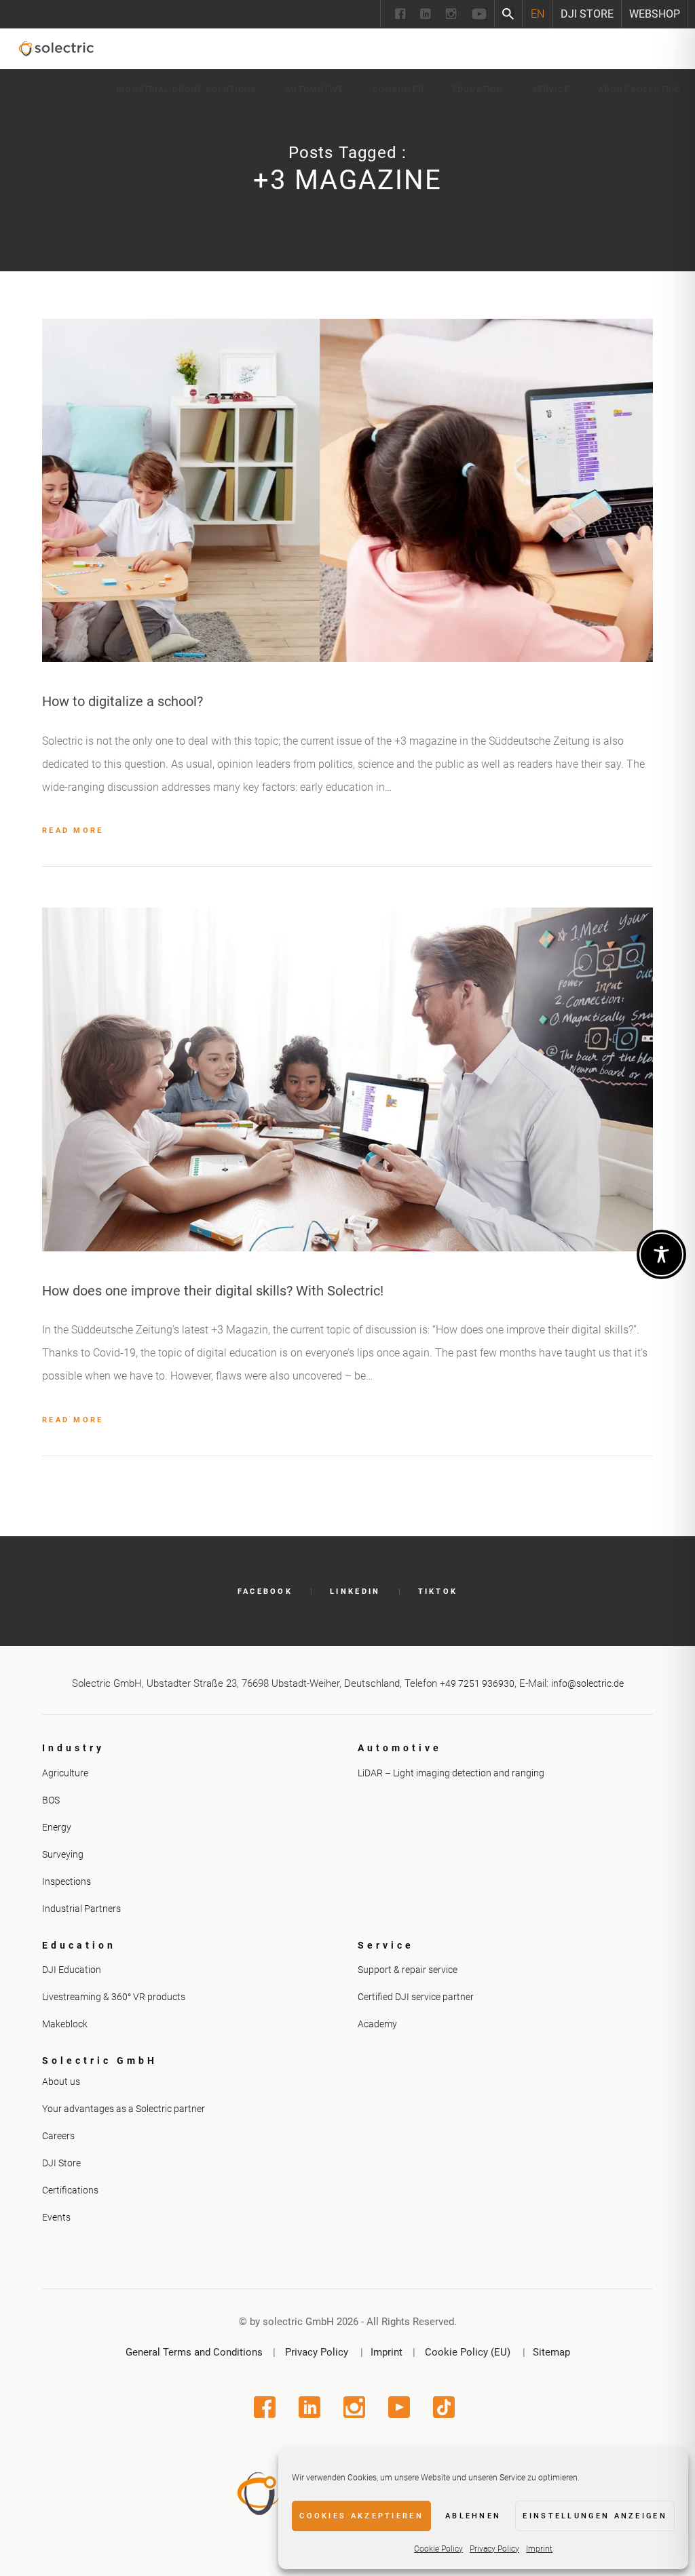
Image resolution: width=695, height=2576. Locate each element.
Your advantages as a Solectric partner (124, 2109)
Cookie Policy (438, 2549)
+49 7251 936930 (477, 1683)
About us (61, 2082)
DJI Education (72, 1970)
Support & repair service (408, 1970)
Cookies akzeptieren (361, 2516)
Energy (57, 1827)
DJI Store (587, 14)
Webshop (655, 14)
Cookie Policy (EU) (468, 2352)
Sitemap (551, 2352)
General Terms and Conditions (194, 2352)
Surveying (63, 1854)
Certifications (70, 2190)
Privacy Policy (494, 2549)
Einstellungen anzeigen (595, 2516)
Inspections (67, 1881)
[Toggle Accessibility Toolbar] (661, 1254)
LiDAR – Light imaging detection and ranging (451, 1773)
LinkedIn (355, 1592)
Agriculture (65, 1773)
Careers (58, 2136)
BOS (51, 1800)
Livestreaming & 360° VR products (114, 1997)
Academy (377, 2024)
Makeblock (65, 2024)
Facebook (265, 1592)
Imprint (539, 2549)
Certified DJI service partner (416, 1997)
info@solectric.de (587, 1683)
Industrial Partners (81, 1909)
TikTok (438, 1592)
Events (56, 2217)
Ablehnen (473, 2516)
